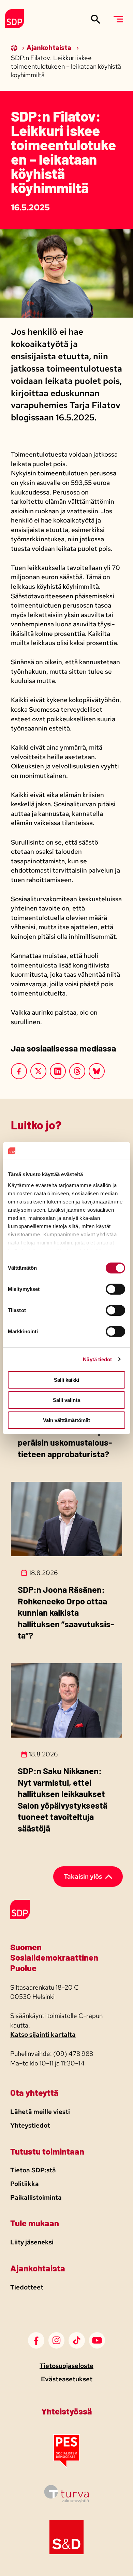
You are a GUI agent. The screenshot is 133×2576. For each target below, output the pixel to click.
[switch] (115, 1289)
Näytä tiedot (97, 1359)
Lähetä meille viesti (40, 2112)
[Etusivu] (15, 48)
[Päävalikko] (118, 19)
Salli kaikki (66, 1380)
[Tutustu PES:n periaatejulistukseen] (66, 2466)
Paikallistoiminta (36, 2197)
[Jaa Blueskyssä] (97, 1071)
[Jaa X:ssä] (39, 1071)
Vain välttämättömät (66, 1420)
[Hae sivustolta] (96, 19)
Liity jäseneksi (32, 2242)
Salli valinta (66, 1400)
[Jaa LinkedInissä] (58, 1071)
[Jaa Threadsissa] (77, 1071)
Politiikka (25, 2184)
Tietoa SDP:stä (33, 2170)
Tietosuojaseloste (66, 2366)
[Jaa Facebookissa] (19, 1071)
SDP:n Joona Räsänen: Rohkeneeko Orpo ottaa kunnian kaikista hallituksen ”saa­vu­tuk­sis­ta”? (66, 1612)
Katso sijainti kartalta (43, 2035)
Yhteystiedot (30, 2125)
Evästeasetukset (67, 2379)
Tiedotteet (27, 2287)
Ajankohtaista (50, 48)
